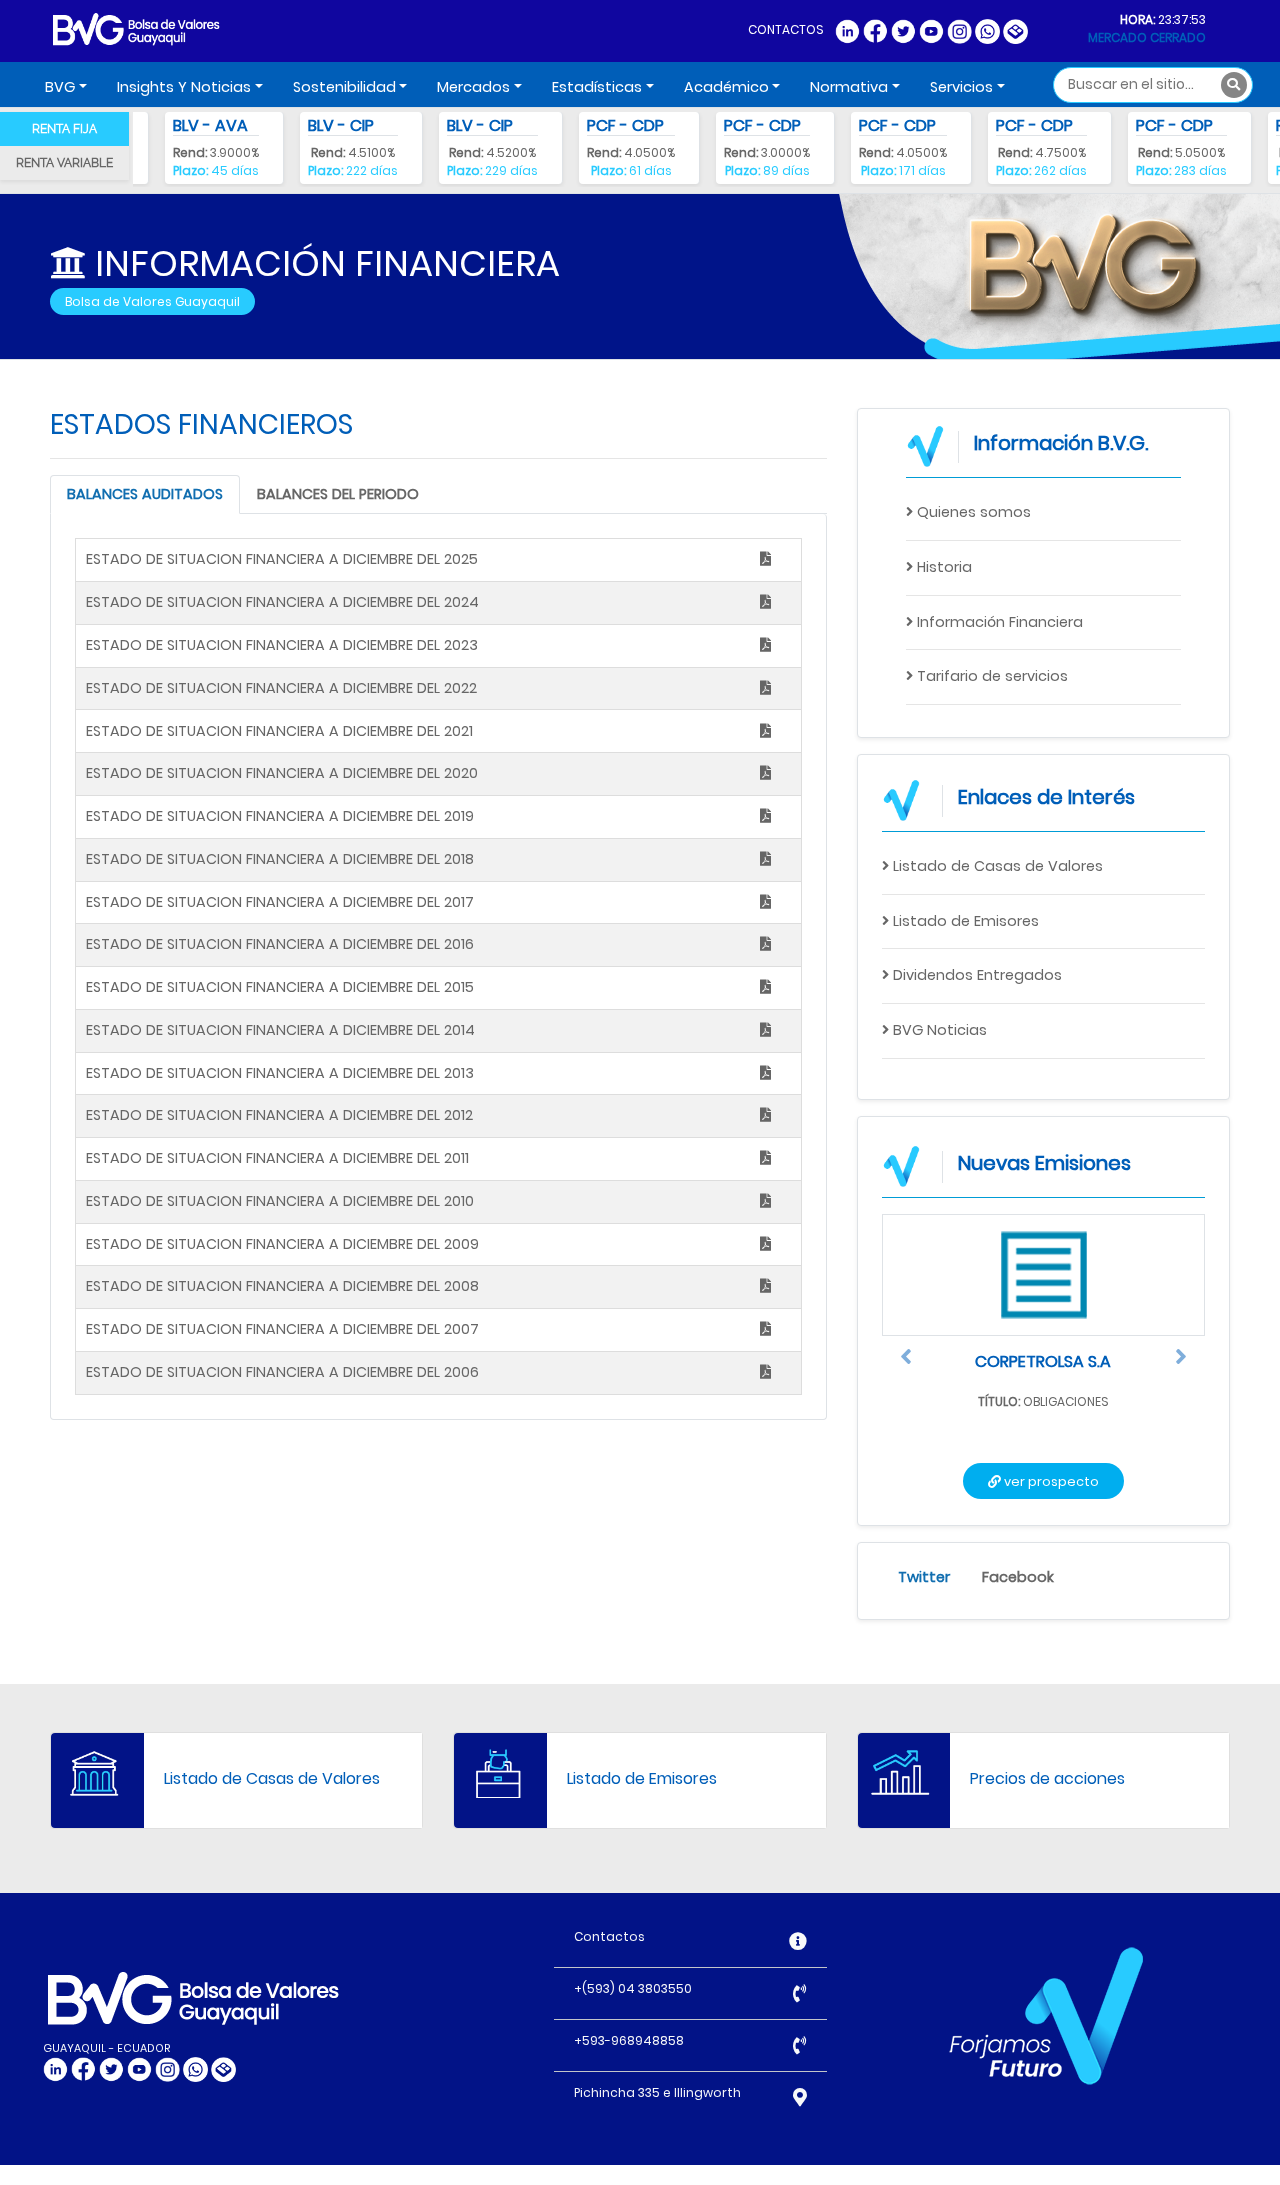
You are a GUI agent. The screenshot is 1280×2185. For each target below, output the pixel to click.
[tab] (64, 129)
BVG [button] (60, 87)
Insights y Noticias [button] (184, 87)
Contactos (609, 1936)
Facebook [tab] (1018, 1577)
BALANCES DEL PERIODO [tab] (338, 494)
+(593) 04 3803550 (633, 1988)
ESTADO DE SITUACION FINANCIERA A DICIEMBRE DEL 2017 (280, 902)
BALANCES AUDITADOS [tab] (145, 494)
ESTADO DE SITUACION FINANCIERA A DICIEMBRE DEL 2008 (282, 1286)
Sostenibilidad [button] (344, 87)
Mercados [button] (473, 87)
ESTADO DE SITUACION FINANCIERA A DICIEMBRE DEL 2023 (282, 645)
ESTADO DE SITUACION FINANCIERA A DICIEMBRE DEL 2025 (282, 559)
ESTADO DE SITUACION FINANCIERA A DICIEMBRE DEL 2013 (280, 1073)
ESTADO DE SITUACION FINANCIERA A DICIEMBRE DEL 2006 (282, 1372)
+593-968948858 (629, 2040)
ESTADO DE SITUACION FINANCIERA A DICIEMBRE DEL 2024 (282, 602)
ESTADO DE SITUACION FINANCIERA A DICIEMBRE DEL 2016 (280, 944)
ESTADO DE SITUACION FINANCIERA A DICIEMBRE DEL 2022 (281, 688)
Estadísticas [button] (597, 87)
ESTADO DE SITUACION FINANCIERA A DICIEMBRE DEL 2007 (282, 1329)
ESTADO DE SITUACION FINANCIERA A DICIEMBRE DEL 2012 (279, 1115)
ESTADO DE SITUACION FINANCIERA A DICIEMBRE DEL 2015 (280, 987)
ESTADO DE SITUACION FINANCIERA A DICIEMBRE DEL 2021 (279, 731)
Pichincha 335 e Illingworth (657, 2092)
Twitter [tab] (924, 1577)
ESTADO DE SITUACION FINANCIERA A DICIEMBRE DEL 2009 (282, 1244)
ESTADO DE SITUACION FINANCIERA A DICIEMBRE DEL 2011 (277, 1158)
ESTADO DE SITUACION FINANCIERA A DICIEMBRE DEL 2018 (280, 859)
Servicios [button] (961, 87)
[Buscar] (1234, 85)
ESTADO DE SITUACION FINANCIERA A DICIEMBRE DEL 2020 (282, 773)
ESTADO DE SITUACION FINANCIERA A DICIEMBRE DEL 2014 (280, 1030)
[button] (906, 1361)
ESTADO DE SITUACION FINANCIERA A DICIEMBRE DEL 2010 (280, 1201)
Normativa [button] (849, 87)
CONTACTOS (786, 29)
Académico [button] (726, 87)
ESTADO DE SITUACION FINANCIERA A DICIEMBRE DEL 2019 (280, 816)
